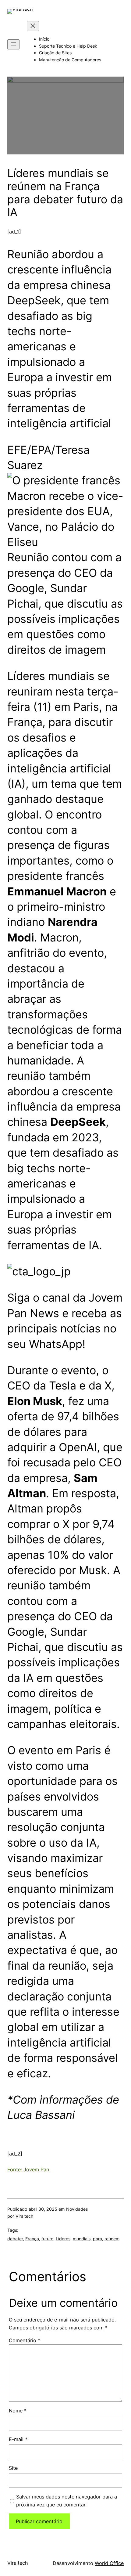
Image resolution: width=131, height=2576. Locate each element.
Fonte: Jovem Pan (28, 2170)
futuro (47, 2239)
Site (13, 2468)
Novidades (77, 2209)
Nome (18, 2411)
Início (44, 39)
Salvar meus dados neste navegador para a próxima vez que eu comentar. (67, 2501)
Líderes (63, 2239)
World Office (109, 2563)
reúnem (112, 2239)
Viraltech (18, 2563)
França (32, 2239)
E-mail (18, 2439)
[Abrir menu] (13, 44)
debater (15, 2239)
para (97, 2239)
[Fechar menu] (33, 26)
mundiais (82, 2239)
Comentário (25, 2340)
